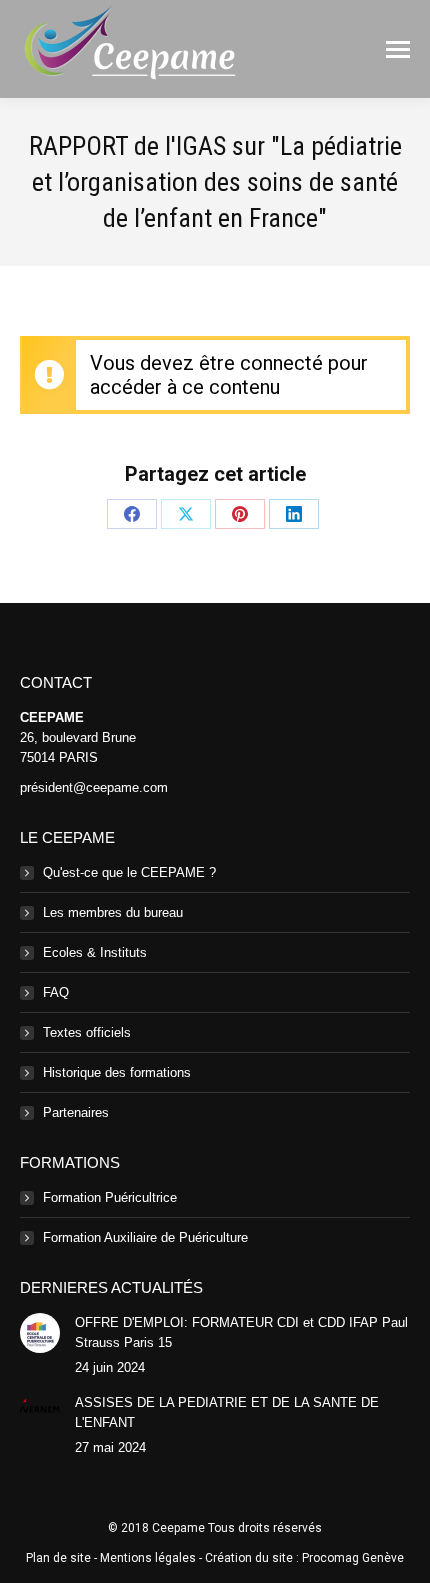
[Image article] (40, 1333)
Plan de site (58, 1558)
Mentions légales (148, 1558)
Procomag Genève (353, 1558)
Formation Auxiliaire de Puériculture (145, 1237)
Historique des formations (117, 1072)
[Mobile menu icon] (398, 49)
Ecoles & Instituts (95, 952)
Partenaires (76, 1112)
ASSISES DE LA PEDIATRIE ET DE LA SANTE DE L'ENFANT (227, 1412)
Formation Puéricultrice (110, 1197)
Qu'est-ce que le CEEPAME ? (129, 872)
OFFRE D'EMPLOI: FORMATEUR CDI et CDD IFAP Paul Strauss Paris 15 (241, 1332)
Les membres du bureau (113, 912)
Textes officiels (87, 1032)
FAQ (56, 992)
